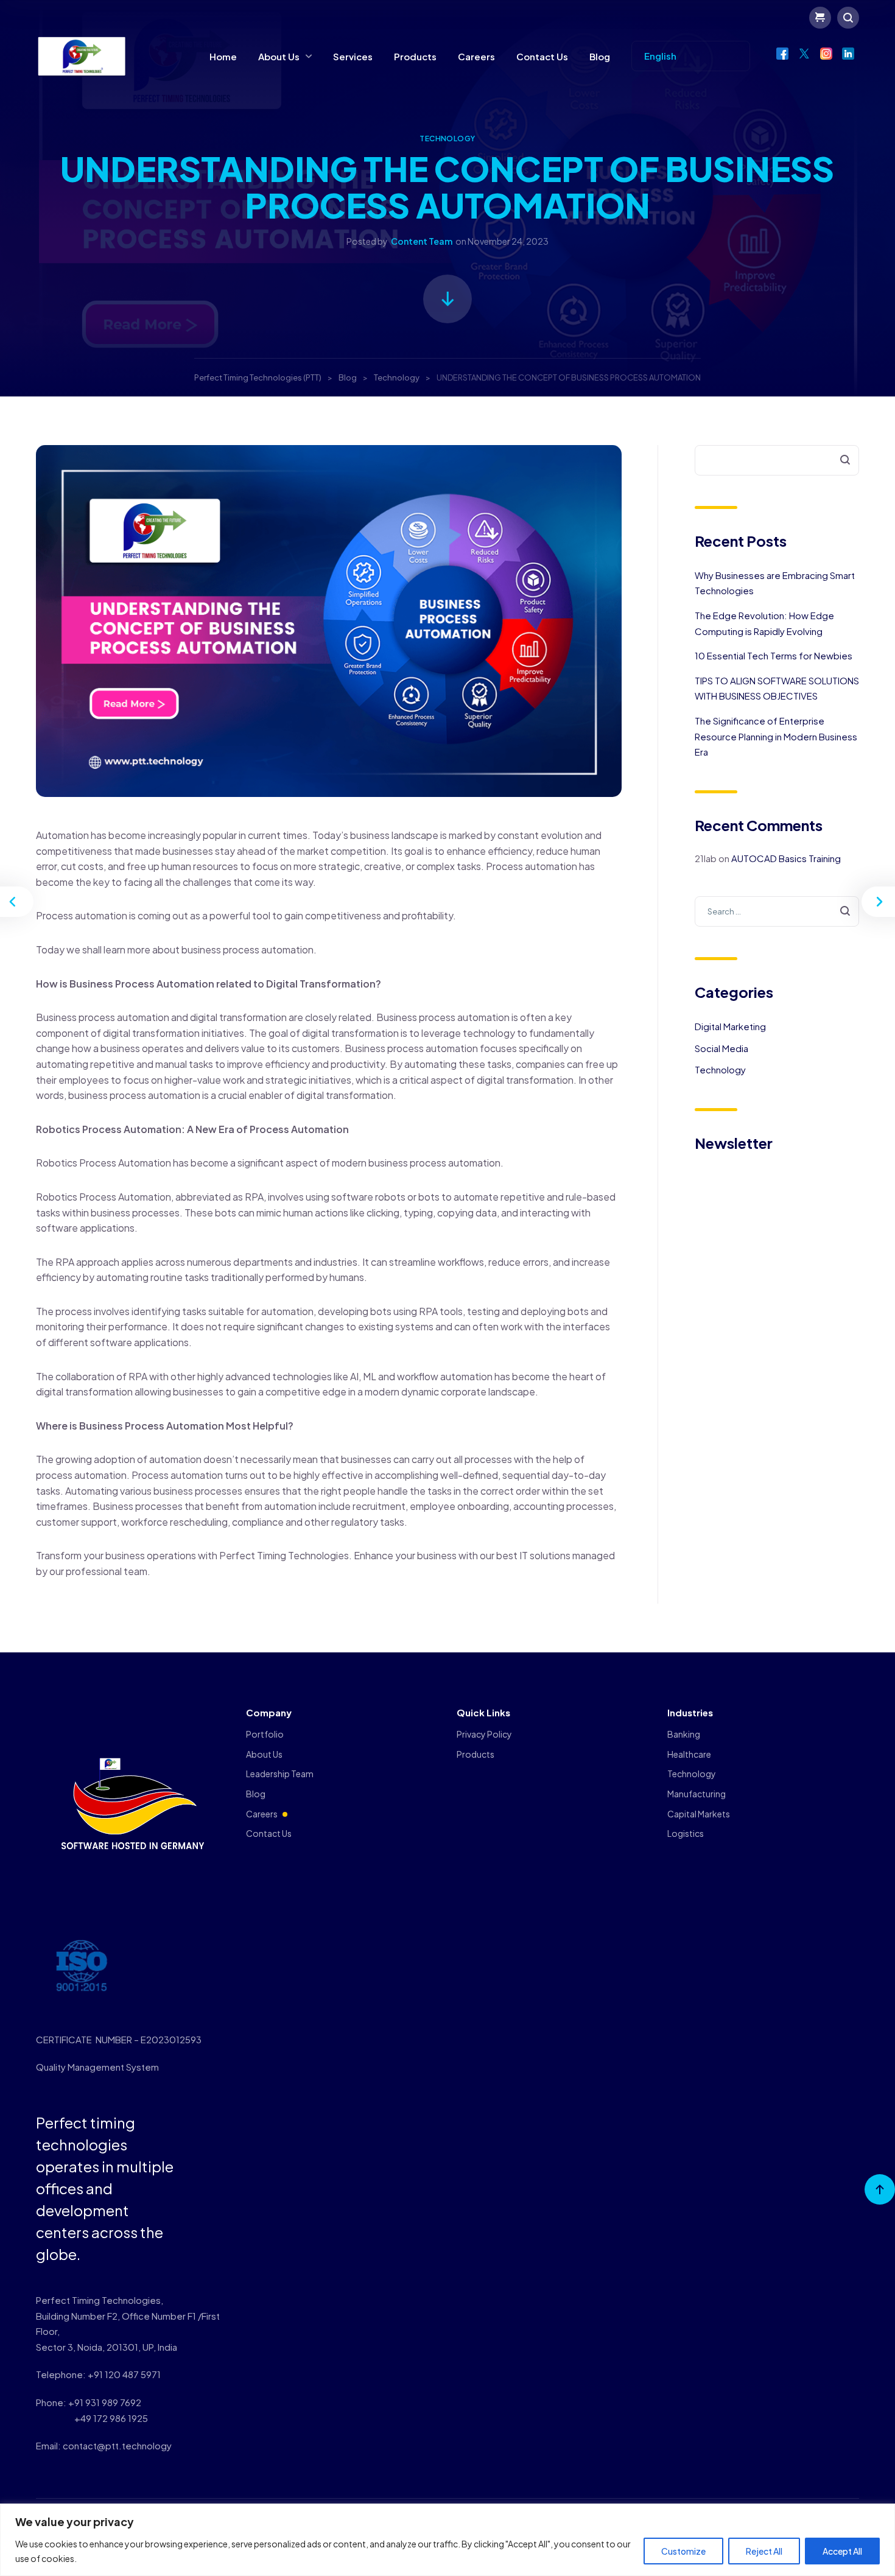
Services (353, 56)
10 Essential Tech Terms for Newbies (774, 655)
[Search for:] (777, 911)
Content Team (422, 241)
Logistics (686, 1833)
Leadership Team (280, 1774)
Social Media (721, 1048)
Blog (600, 56)
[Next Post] (877, 902)
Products (415, 56)
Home (223, 56)
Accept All (842, 2551)
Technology (447, 139)
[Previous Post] (18, 902)
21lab (706, 858)
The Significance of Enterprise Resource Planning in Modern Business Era (776, 736)
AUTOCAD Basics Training (786, 858)
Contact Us (542, 56)
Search (838, 461)
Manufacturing (697, 1794)
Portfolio (265, 1734)
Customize (683, 2551)
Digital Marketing (730, 1026)
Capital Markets (699, 1814)
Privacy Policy (484, 1734)
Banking (684, 1734)
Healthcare (689, 1754)
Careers (476, 56)
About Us (279, 56)
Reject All (764, 2551)
